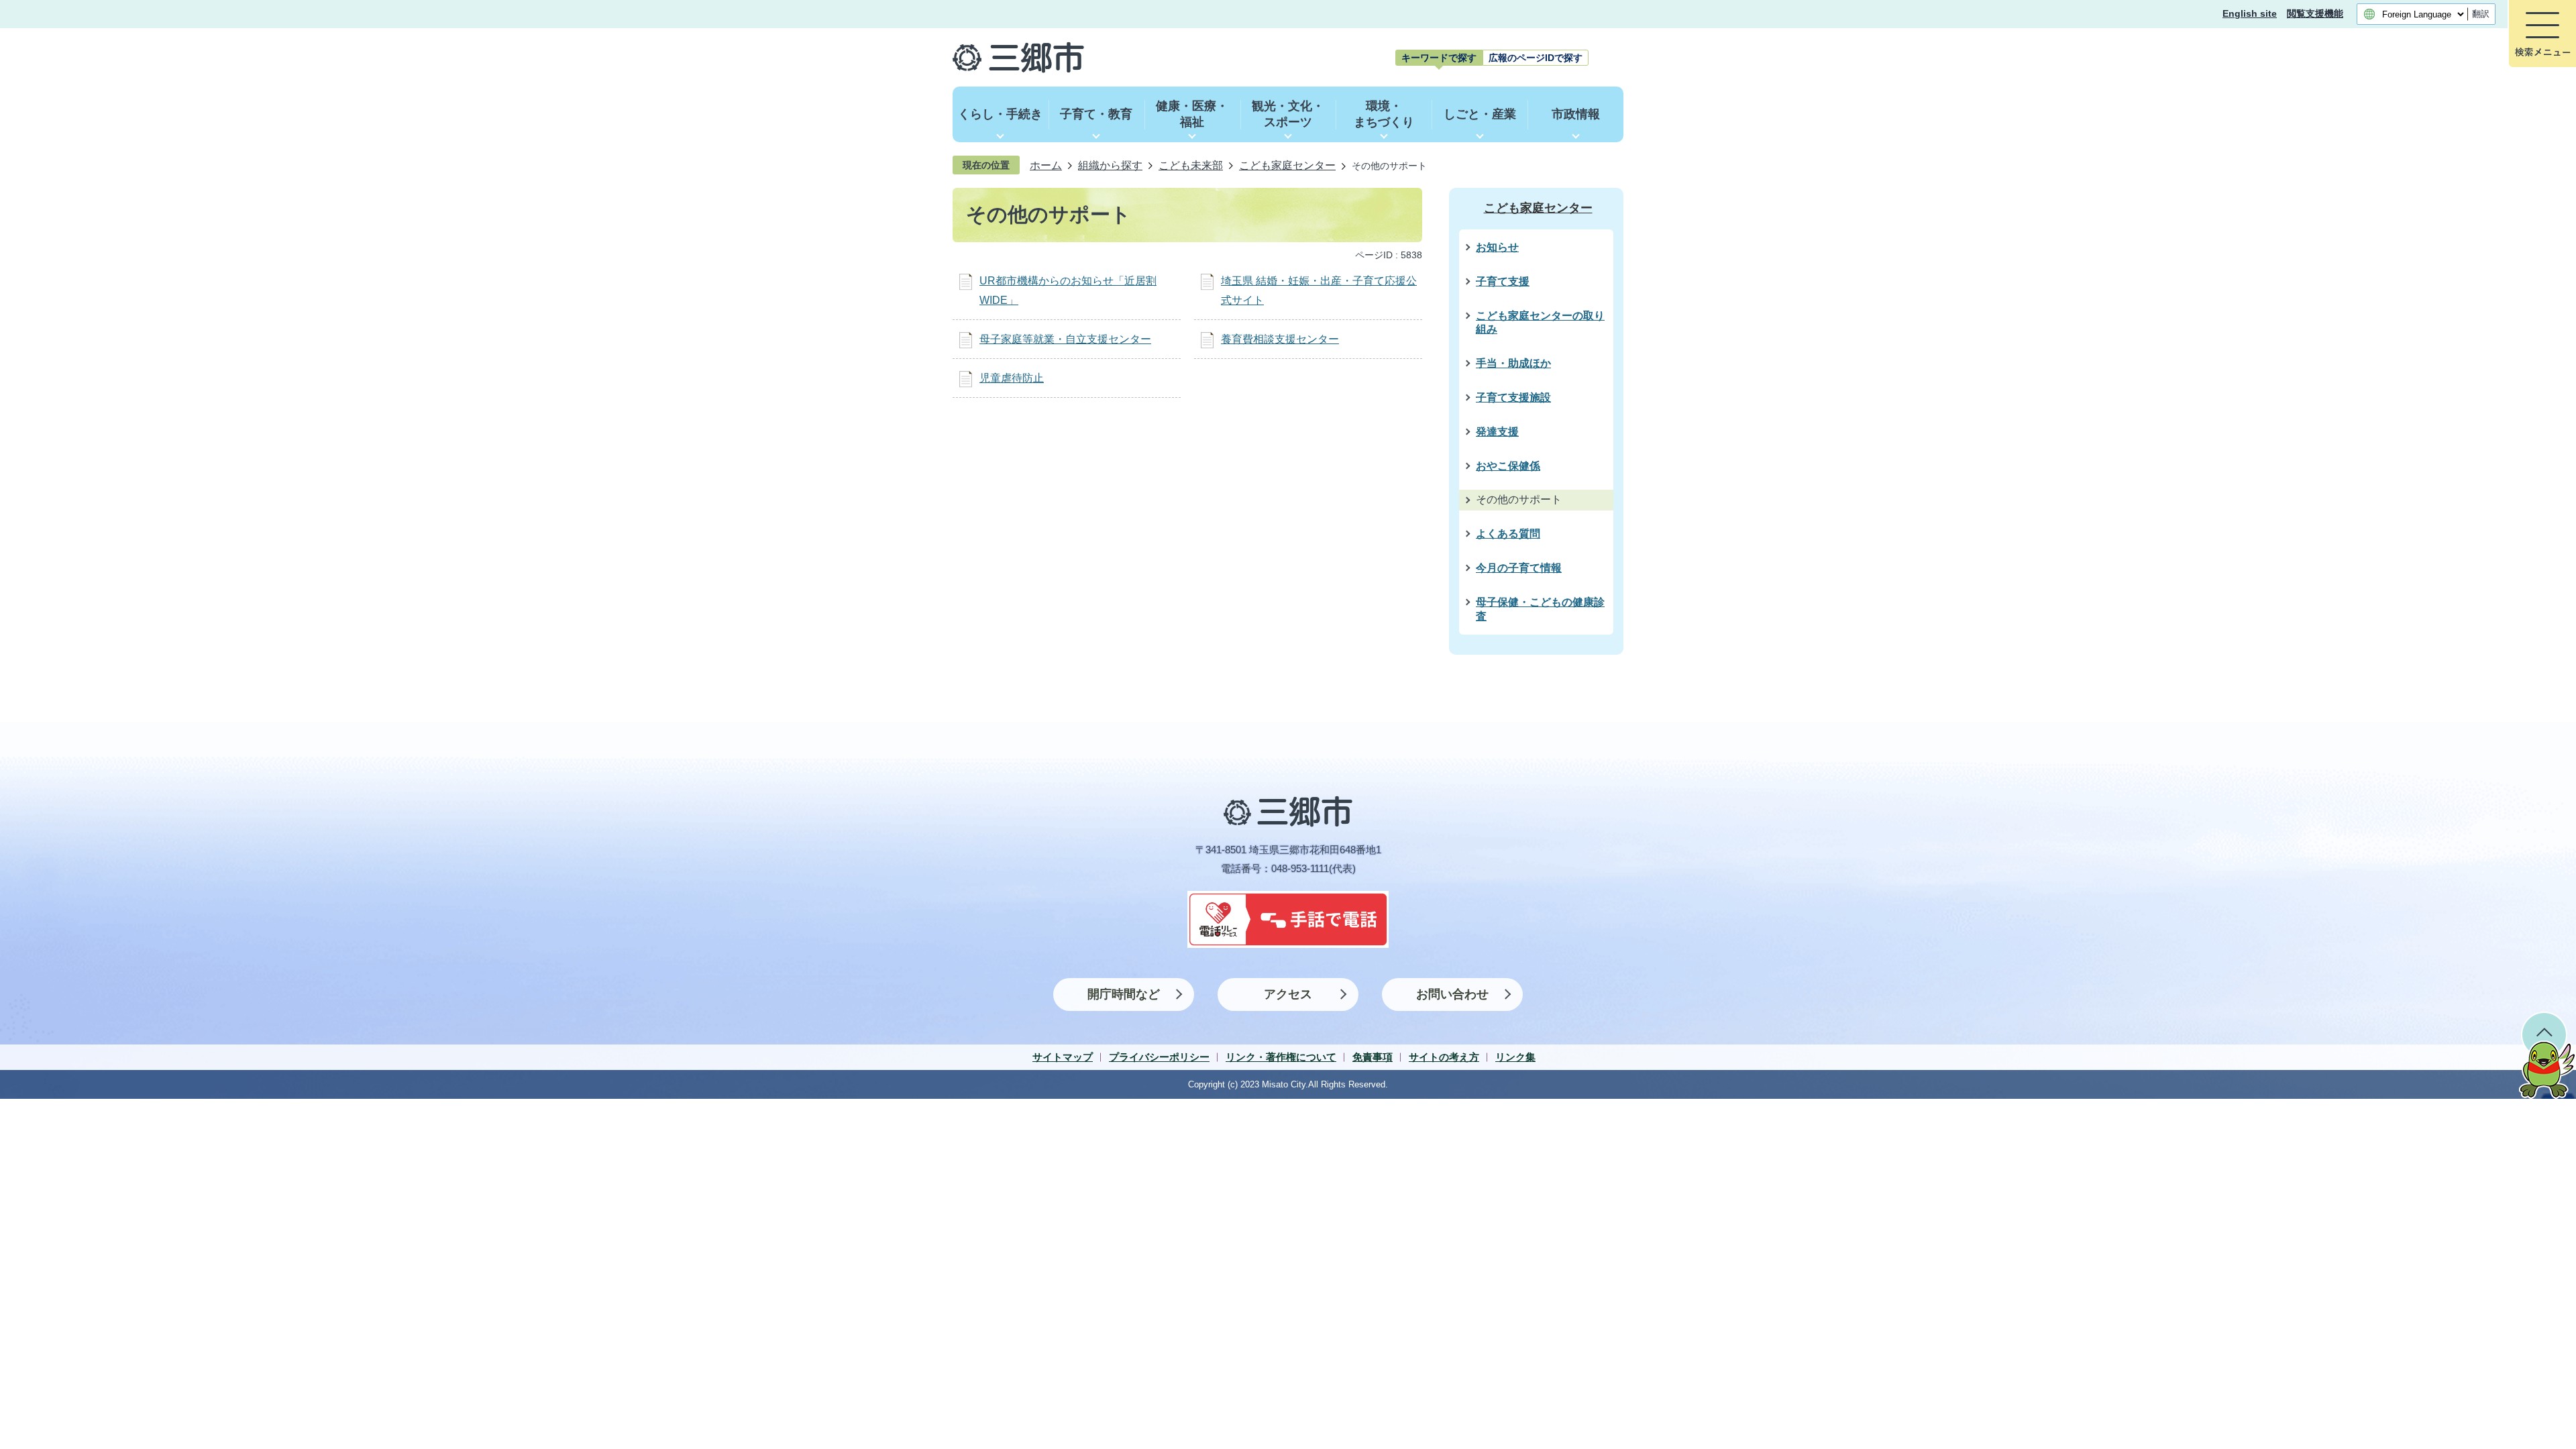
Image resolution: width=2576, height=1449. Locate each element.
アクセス (1288, 994)
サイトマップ (1063, 1057)
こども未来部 (1191, 165)
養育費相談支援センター (1280, 339)
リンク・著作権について (1281, 1057)
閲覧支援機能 (2315, 14)
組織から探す (1110, 165)
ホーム (1046, 165)
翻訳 (2481, 14)
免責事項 (1373, 1057)
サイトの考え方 (1444, 1057)
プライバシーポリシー (1159, 1057)
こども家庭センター (1287, 165)
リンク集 (1515, 1057)
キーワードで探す (1439, 58)
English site (2250, 14)
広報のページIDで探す (1536, 58)
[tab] (1439, 58)
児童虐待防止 (1012, 378)
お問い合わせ (1452, 994)
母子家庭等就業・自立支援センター (1065, 339)
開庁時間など (1124, 994)
